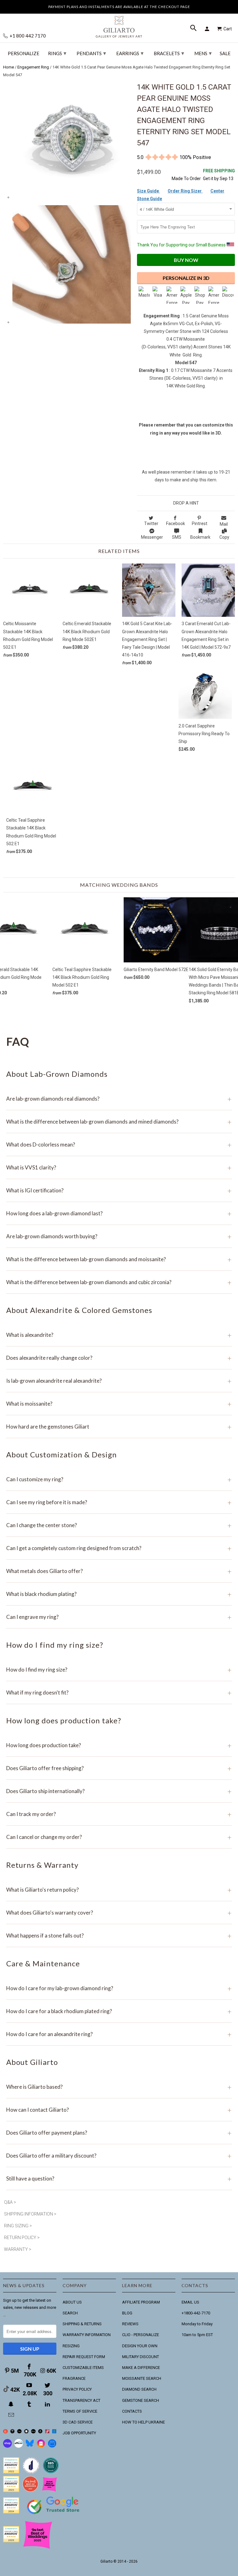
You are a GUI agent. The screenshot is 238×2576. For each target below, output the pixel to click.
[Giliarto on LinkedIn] (48, 2404)
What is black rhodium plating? (119, 1594)
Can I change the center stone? (119, 1525)
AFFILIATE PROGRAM (141, 2302)
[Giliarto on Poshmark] (47, 2432)
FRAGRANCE (74, 2378)
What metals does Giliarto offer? (119, 1571)
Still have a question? (119, 2178)
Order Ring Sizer (185, 191)
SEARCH (70, 2313)
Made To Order (186, 179)
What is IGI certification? (119, 1190)
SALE (225, 53)
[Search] (194, 29)
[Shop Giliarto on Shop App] (7, 2446)
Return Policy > (22, 2238)
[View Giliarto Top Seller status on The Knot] (50, 2491)
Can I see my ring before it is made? (119, 1502)
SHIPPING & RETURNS (82, 2324)
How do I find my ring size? (119, 1670)
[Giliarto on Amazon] (40, 2432)
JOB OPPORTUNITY (79, 2433)
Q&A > (10, 2202)
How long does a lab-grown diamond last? (119, 1213)
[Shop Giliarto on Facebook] (52, 2446)
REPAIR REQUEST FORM (84, 2357)
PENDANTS (91, 53)
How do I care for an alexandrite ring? (119, 2034)
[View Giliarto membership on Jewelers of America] (31, 2472)
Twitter (151, 524)
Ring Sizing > (18, 2226)
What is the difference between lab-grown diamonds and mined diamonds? (119, 1122)
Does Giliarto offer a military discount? (119, 2156)
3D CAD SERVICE (78, 2422)
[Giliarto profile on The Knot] (11, 2541)
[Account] (208, 29)
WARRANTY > (18, 2249)
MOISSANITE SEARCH (142, 2378)
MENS (203, 53)
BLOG (127, 2313)
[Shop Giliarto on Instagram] (41, 2446)
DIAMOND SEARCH (139, 2389)
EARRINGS (130, 53)
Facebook (176, 524)
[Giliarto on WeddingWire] (13, 2432)
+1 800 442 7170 (27, 36)
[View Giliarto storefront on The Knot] (30, 2491)
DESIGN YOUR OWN (140, 2346)
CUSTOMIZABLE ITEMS (83, 2368)
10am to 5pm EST (197, 2335)
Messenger (152, 537)
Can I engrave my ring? (119, 1617)
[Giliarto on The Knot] (5, 2432)
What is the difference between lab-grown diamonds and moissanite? (119, 1259)
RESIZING (71, 2346)
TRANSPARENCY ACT (82, 2400)
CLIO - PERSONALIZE (141, 2335)
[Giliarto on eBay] (33, 2432)
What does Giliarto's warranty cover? (119, 1913)
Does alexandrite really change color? (119, 1358)
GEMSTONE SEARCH (141, 2400)
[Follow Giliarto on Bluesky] (30, 2446)
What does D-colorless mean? (119, 1144)
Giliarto (106, 2561)
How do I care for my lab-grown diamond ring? (119, 1988)
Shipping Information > (30, 2214)
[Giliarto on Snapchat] (12, 2404)
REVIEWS (130, 2324)
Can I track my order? (119, 1814)
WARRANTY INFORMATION (87, 2335)
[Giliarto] (119, 24)
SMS (177, 537)
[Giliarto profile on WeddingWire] (11, 2512)
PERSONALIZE (24, 53)
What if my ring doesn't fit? (119, 1692)
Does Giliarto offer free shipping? (119, 1768)
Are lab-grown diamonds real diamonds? (119, 1099)
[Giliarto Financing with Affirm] (19, 2446)
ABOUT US (72, 2302)
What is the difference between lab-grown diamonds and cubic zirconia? (119, 1282)
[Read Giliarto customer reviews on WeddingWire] (51, 2472)
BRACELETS (169, 53)
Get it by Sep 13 (219, 175)
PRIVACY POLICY (77, 2389)
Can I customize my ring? (119, 1479)
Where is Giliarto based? (119, 2087)
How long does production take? (119, 1745)
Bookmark (200, 537)
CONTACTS (132, 2411)
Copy (224, 537)
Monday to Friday (197, 2324)
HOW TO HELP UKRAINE (143, 2422)
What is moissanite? (119, 1404)
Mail (224, 524)
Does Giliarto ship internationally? (119, 1791)
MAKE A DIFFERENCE (141, 2368)
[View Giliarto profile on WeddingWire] (11, 2472)
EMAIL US (190, 2302)
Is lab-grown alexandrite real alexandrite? (119, 1381)
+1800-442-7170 (196, 2313)
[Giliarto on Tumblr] (30, 2404)
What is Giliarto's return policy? (119, 1890)
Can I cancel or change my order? (119, 1837)
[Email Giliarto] (12, 2415)
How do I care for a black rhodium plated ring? (119, 2011)
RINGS (57, 53)
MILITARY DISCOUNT (141, 2357)
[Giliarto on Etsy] (19, 2432)
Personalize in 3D (186, 278)
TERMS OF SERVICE (80, 2411)
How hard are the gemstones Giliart (119, 1427)
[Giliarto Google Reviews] (26, 2432)
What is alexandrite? (119, 1335)
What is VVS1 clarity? (119, 1167)
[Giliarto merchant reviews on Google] (54, 2515)
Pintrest (200, 524)
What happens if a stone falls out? (119, 1935)
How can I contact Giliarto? (119, 2110)
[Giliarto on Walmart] (54, 2432)
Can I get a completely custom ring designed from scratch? (119, 1548)
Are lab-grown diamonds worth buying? (119, 1236)
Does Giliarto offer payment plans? (119, 2133)
